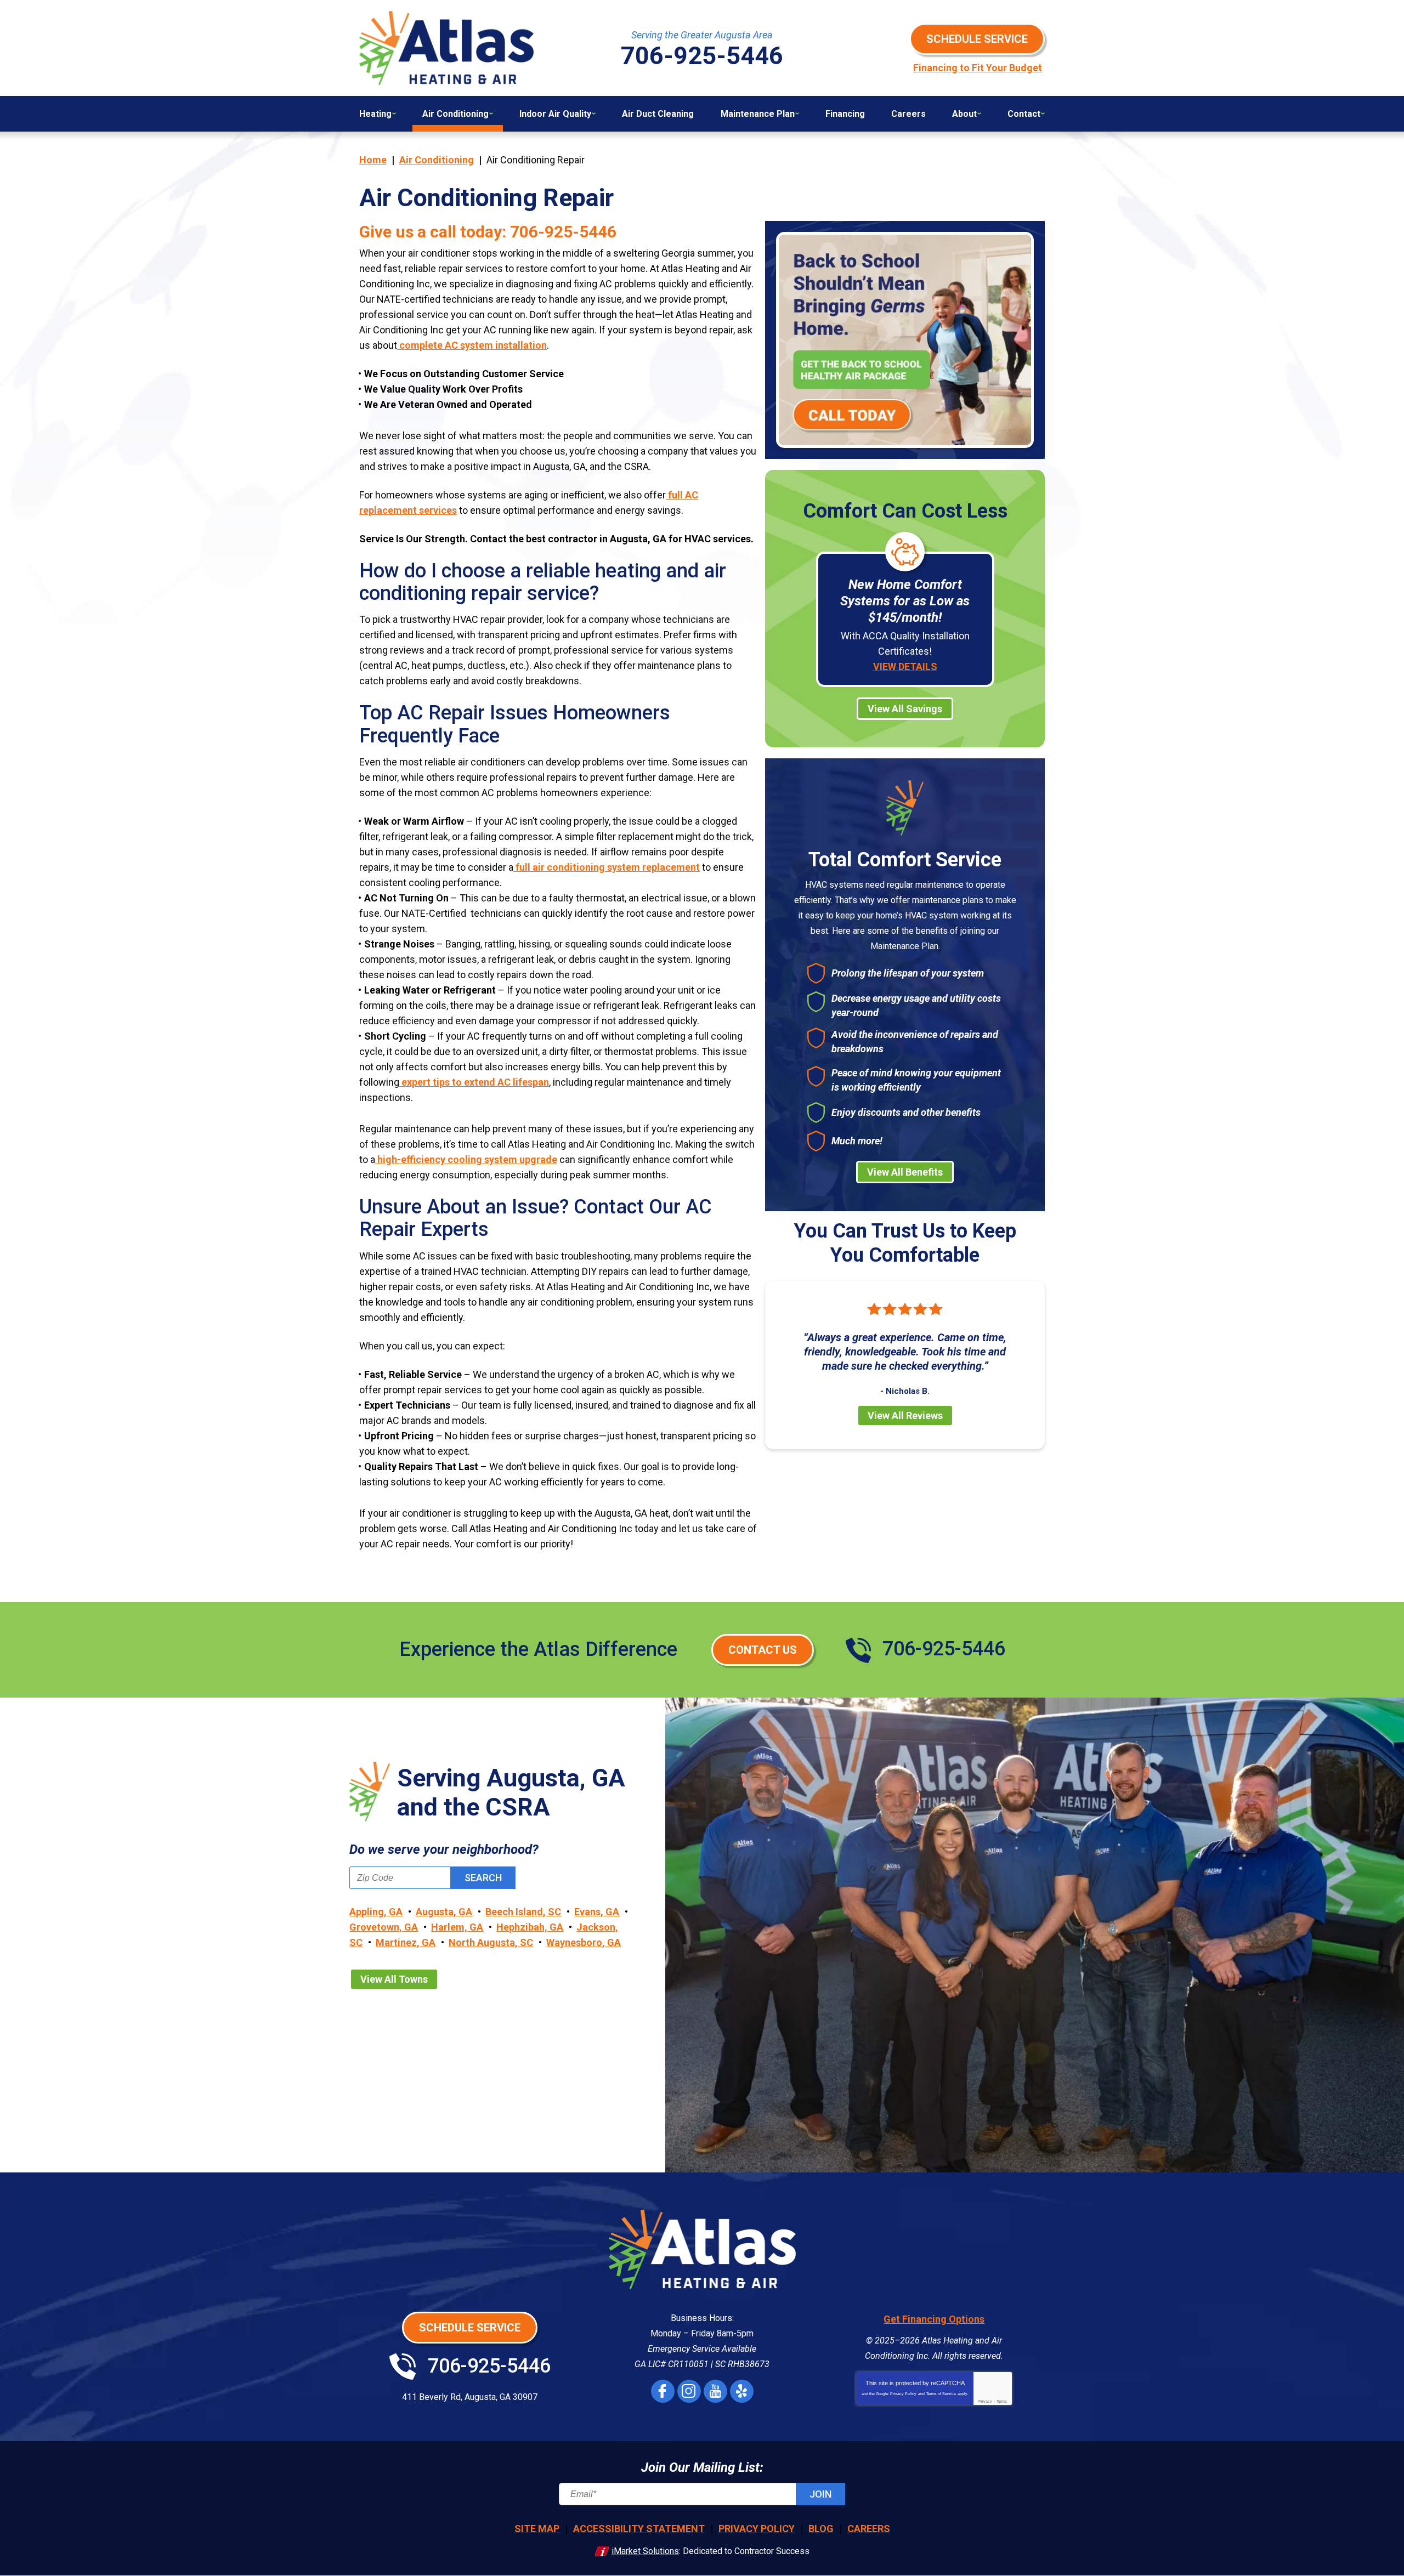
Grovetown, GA (384, 1927)
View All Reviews (905, 1415)
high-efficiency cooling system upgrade (466, 1159)
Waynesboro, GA (584, 1942)
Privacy (985, 2401)
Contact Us (763, 1650)
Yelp (742, 2391)
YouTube (715, 2391)
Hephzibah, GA (530, 1927)
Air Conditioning (437, 160)
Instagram (689, 2391)
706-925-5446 (563, 232)
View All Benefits (905, 1172)
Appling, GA (376, 1912)
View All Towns (394, 1979)
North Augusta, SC (491, 1942)
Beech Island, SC (523, 1912)
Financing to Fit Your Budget (978, 68)
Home (373, 160)
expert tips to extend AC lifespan (474, 1082)
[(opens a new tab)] (905, 340)
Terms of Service (941, 2394)
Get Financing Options (934, 2319)
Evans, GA (597, 1912)
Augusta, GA (444, 1912)
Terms (1002, 2401)
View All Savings (905, 709)
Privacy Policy (903, 2394)
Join (820, 2494)
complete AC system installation (472, 345)
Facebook (663, 2391)
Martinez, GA (406, 1942)
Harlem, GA (457, 1927)
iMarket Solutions (645, 2551)
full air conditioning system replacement (607, 867)
